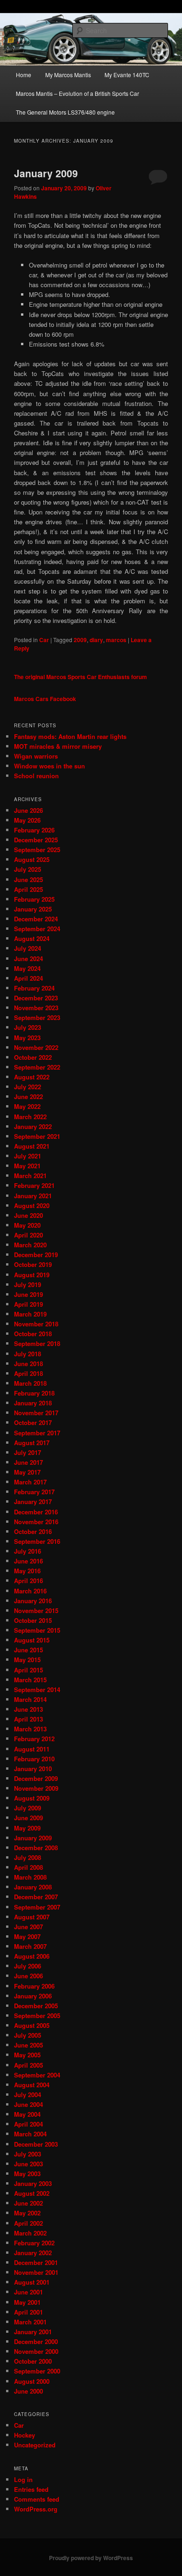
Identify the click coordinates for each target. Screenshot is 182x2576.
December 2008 (36, 1848)
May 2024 (27, 968)
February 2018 (34, 1393)
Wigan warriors (36, 756)
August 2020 (32, 1205)
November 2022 (36, 1047)
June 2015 (28, 1650)
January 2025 (33, 909)
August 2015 (32, 1640)
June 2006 (28, 1976)
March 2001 (30, 2322)
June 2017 (28, 1462)
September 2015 (37, 1630)
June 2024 (28, 959)
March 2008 (30, 1877)
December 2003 (36, 2144)
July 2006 (28, 1966)
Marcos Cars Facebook (45, 699)
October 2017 (33, 1422)
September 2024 (37, 929)
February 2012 (34, 1739)
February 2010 (34, 1759)
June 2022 (28, 1096)
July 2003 (28, 2154)
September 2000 (37, 2371)
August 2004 (32, 2085)
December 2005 (36, 2006)
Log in (23, 2479)
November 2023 (36, 1008)
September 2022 (37, 1067)
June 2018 (28, 1364)
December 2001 (36, 2262)
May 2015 (27, 1660)
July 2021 (28, 1156)
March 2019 (30, 1314)
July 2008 (28, 1857)
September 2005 (37, 2015)
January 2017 (33, 1501)
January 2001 (33, 2332)
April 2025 (28, 889)
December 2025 (36, 840)
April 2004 (28, 2124)
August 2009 (32, 1798)
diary (96, 640)
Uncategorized (35, 2445)
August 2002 (32, 2193)
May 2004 (27, 2114)
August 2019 (32, 1275)
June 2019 (28, 1294)
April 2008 (28, 1867)
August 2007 (32, 1917)
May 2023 (27, 1038)
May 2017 (27, 1472)
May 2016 (27, 1571)
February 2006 (34, 1986)
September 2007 (37, 1907)
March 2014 (30, 1699)
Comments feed (37, 2499)
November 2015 (36, 1610)
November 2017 (36, 1413)
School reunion (36, 776)
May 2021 (27, 1166)
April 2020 (28, 1235)
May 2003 (27, 2174)
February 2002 (34, 2243)
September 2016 (37, 1541)
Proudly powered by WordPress (91, 2558)
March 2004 (30, 2134)
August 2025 (32, 859)
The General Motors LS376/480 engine (65, 112)
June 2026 (28, 810)
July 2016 (28, 1551)
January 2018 (33, 1403)
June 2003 (28, 2164)
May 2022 (27, 1106)
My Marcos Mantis (68, 75)
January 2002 (33, 2253)
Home (24, 75)
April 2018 (28, 1373)
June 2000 (28, 2391)
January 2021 (33, 1196)
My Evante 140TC (127, 75)
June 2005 (28, 2045)
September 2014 (37, 1690)
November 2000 (36, 2351)
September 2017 (37, 1433)
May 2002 (27, 2213)
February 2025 (34, 899)
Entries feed (31, 2489)
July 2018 (28, 1354)
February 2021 (34, 1185)
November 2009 (36, 1788)
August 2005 (32, 2025)
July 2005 (28, 2035)
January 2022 (33, 1126)
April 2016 (28, 1581)
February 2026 (34, 830)
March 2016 (30, 1591)
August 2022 (32, 1077)
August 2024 (32, 938)
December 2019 (36, 1255)
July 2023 (28, 1027)
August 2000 (32, 2381)
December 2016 (36, 1512)
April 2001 (28, 2312)
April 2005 (28, 2065)
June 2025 (28, 879)
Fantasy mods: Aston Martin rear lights (70, 736)
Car (44, 640)
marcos (116, 640)
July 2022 (28, 1087)
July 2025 (28, 869)
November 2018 (36, 1324)
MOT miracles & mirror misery (58, 746)
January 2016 (33, 1601)
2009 (80, 640)
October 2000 (33, 2361)
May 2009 (27, 1828)
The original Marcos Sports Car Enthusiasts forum (80, 677)
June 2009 (28, 1818)
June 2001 (28, 2292)
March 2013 (30, 1729)
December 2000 (36, 2341)
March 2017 (30, 1482)
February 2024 (34, 988)
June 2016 (28, 1561)
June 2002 (28, 2203)
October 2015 (33, 1620)
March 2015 (30, 1680)
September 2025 (37, 850)
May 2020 (27, 1225)
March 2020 (30, 1245)
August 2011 (32, 1749)
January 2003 (33, 2183)
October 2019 (33, 1264)
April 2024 (28, 978)
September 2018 (37, 1343)
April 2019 (28, 1304)
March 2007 (30, 1946)
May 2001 (27, 2302)
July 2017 (28, 1452)
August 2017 (32, 1443)
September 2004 (37, 2075)
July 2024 (28, 948)
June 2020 (28, 1215)
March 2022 (30, 1117)
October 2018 (33, 1334)
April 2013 (28, 1719)
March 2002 (30, 2233)
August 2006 (32, 1956)
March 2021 (30, 1176)
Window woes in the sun (49, 766)
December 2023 (36, 998)
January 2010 (33, 1769)
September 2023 (37, 1017)
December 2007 (36, 1897)
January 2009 (46, 173)
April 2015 (28, 1670)
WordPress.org (36, 2509)
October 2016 (33, 1531)
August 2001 (32, 2282)
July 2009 (28, 1808)
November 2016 (36, 1522)
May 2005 (27, 2055)
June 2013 (28, 1709)
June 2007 (28, 1927)
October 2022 (33, 1057)
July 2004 (28, 2095)
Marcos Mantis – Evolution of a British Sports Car (77, 93)
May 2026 (27, 820)
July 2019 (28, 1284)
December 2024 (36, 919)
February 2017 (34, 1492)
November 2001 (36, 2272)
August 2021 (32, 1146)
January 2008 (33, 1887)
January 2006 (33, 1996)
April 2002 (28, 2223)
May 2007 (27, 1936)
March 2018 (30, 1383)
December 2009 (36, 1778)
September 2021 (37, 1136)
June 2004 (28, 2104)
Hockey (24, 2435)
